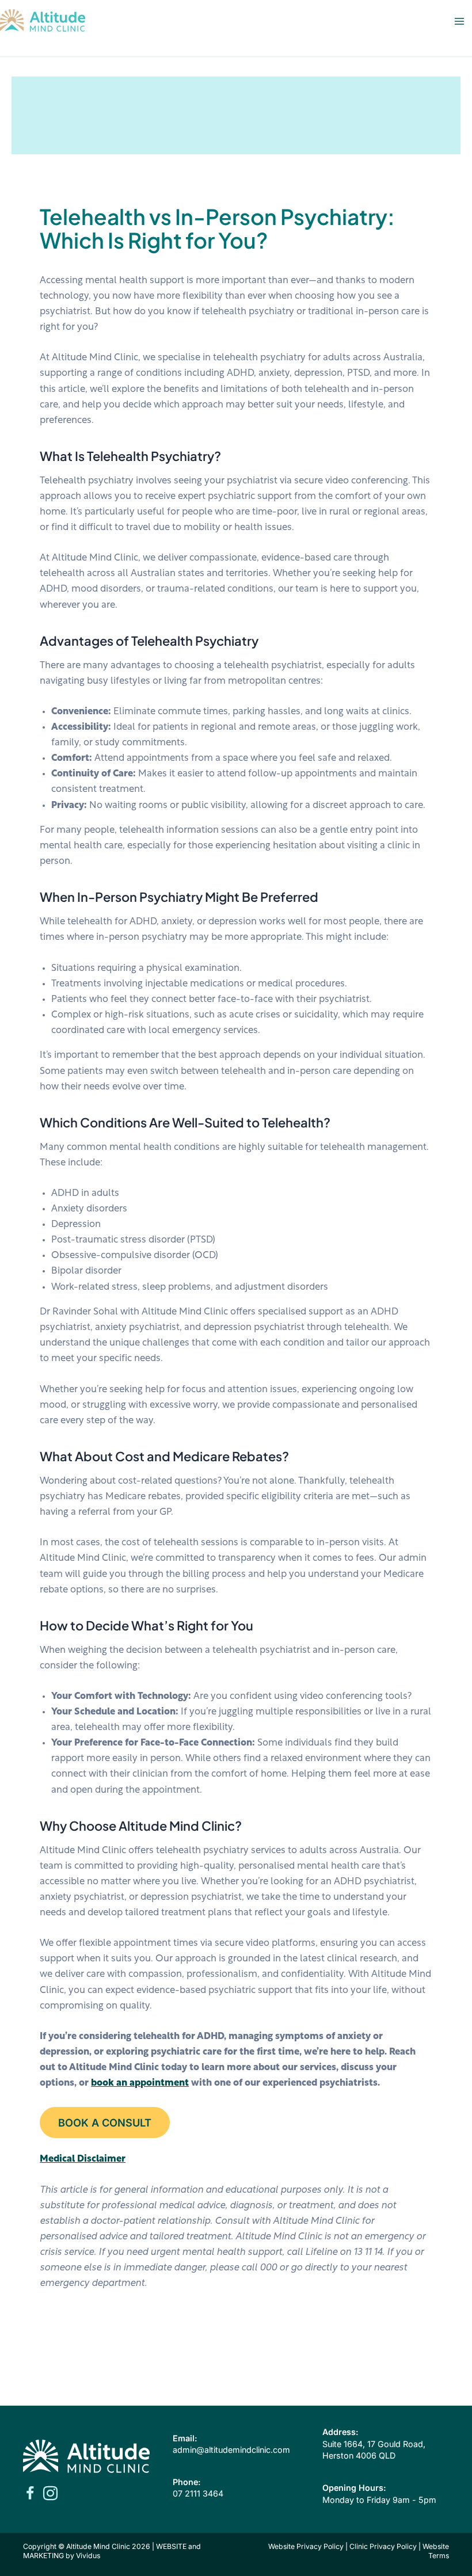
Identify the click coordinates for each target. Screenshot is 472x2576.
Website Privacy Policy (306, 2546)
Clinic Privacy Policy (383, 2546)
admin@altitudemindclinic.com (231, 2450)
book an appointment (140, 2083)
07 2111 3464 (198, 2493)
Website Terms (436, 2551)
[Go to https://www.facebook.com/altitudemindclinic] (30, 2495)
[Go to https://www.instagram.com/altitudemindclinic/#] (50, 2495)
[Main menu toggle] (459, 22)
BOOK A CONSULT (105, 2122)
